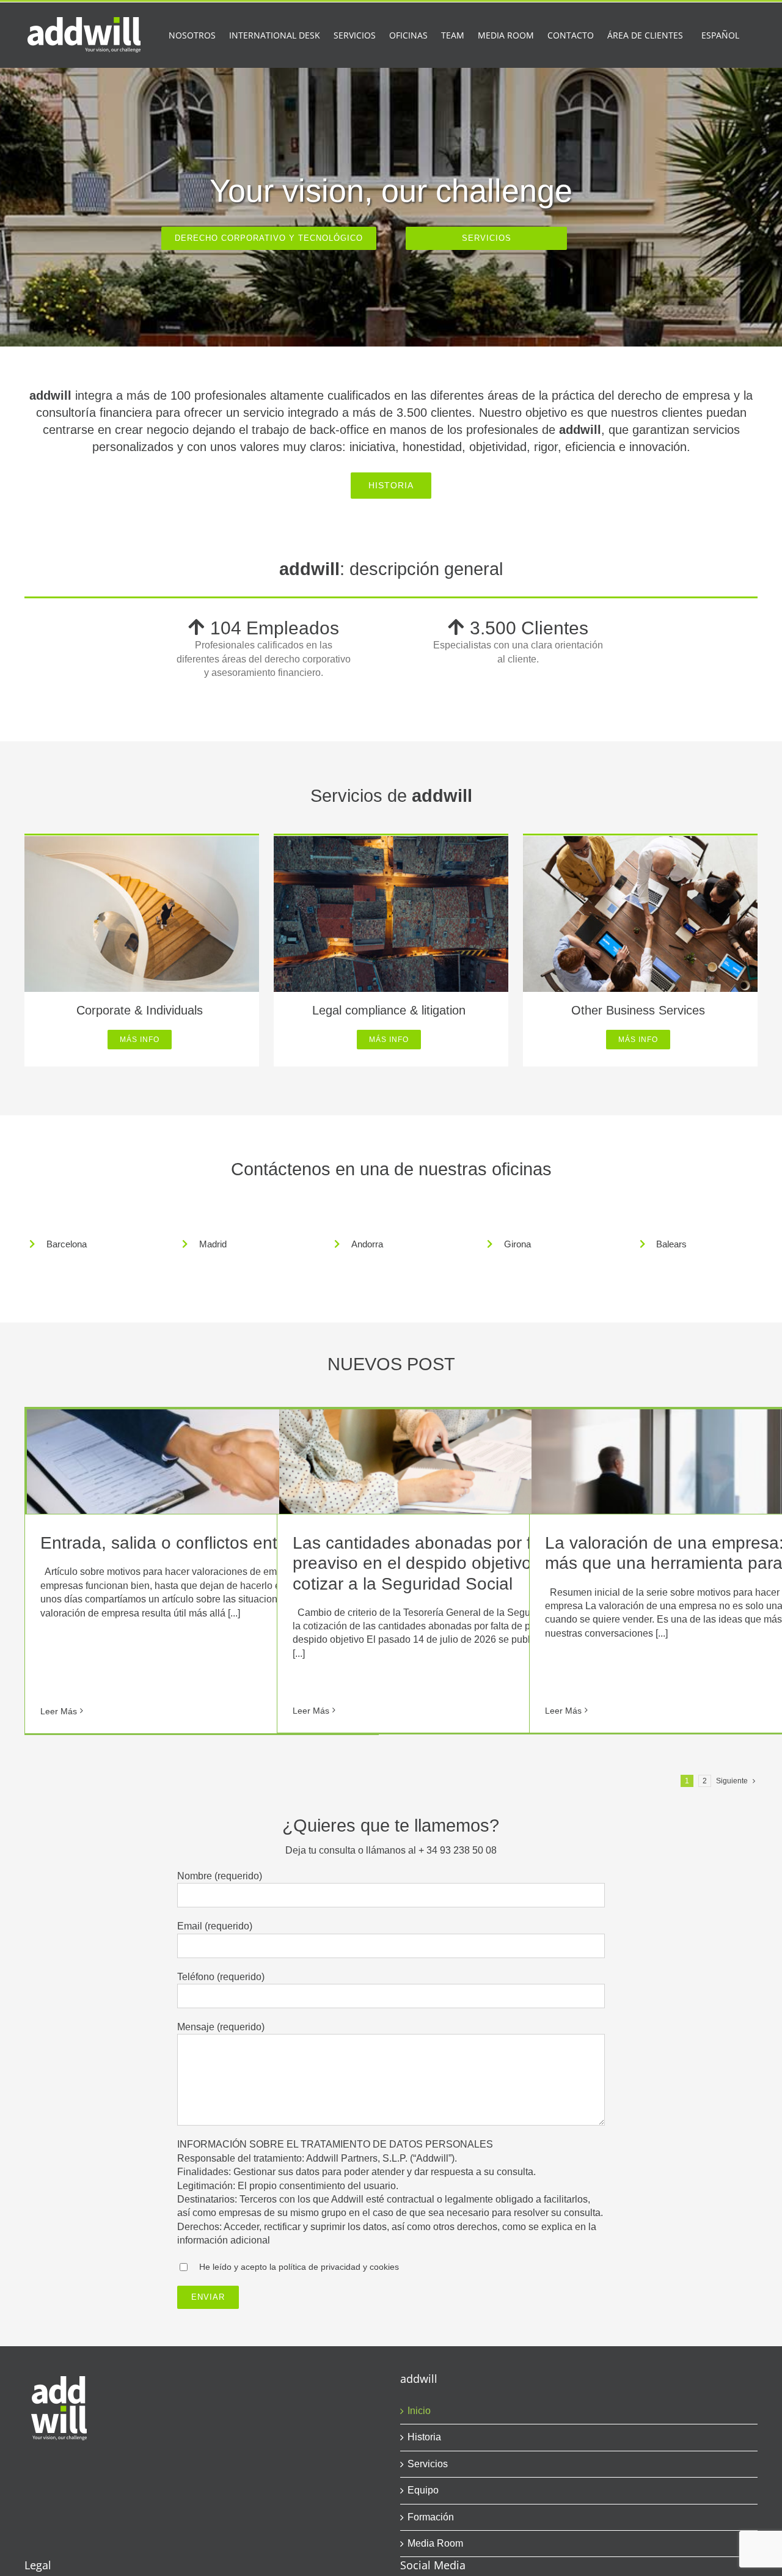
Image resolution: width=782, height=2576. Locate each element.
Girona (517, 1244)
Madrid (213, 1244)
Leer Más (59, 1711)
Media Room (435, 2543)
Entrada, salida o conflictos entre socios (193, 1543)
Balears (671, 1244)
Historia (424, 2437)
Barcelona (67, 1244)
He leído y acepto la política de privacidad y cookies (299, 2267)
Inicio (419, 2411)
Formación (431, 2517)
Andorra (367, 1244)
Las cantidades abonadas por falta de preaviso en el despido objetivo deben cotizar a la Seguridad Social (439, 1563)
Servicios (428, 2464)
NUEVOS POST (391, 1364)
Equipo (423, 2490)
